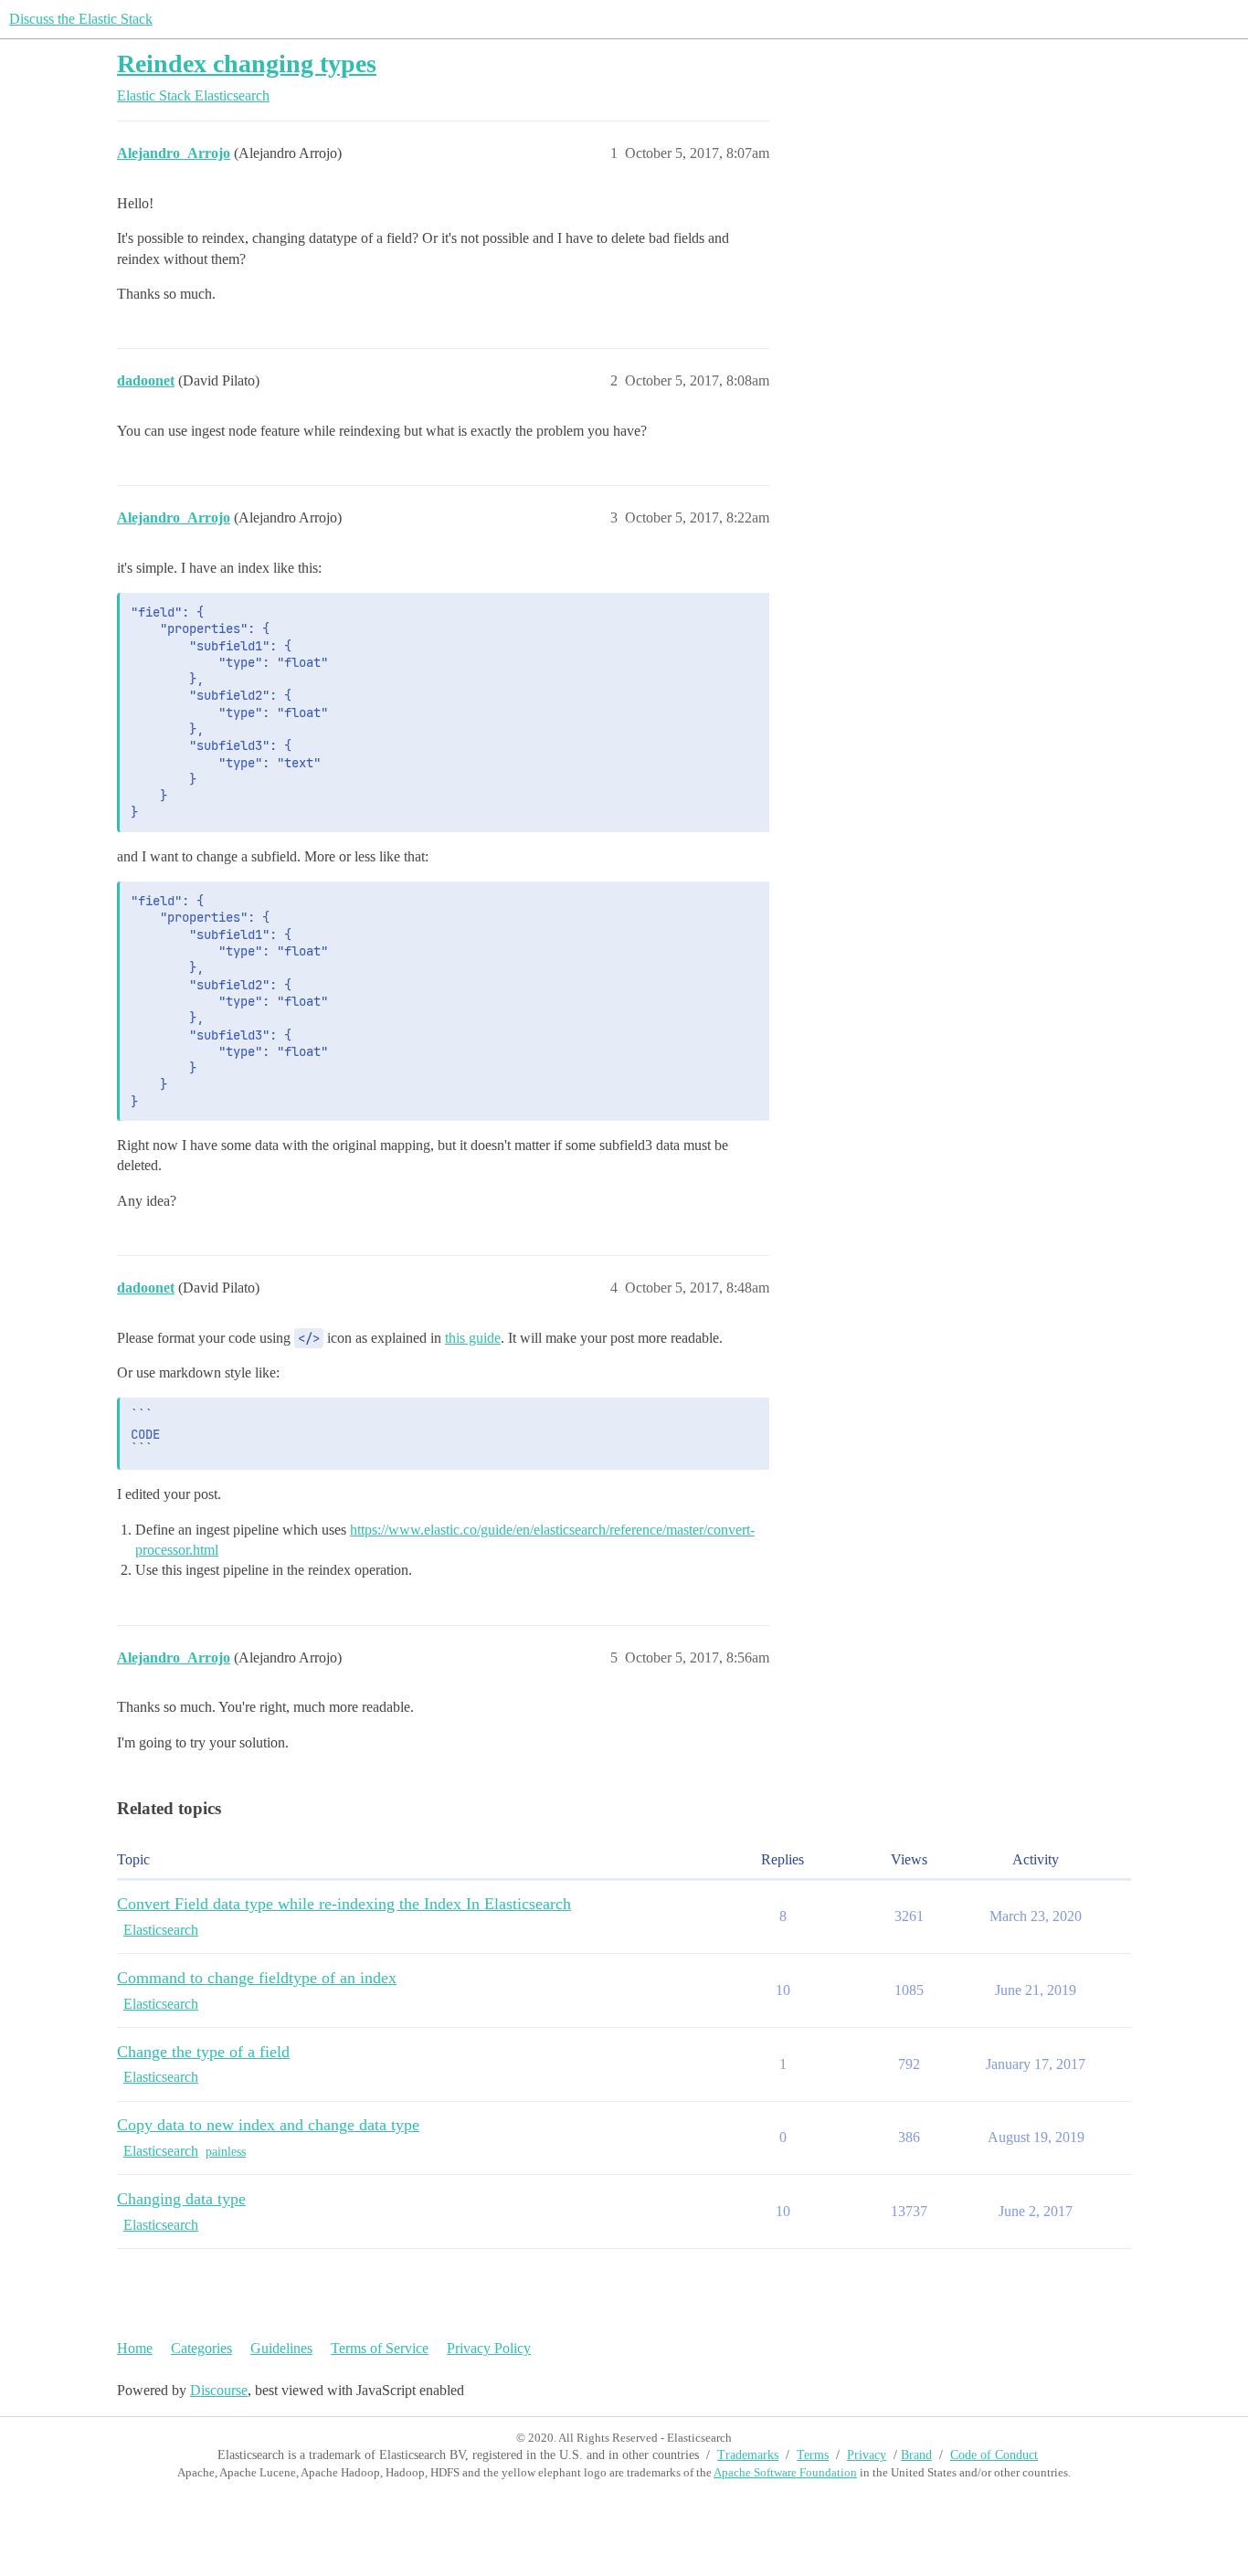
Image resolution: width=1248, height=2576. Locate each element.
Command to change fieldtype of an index (257, 1978)
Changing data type (181, 2199)
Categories (201, 2348)
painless (226, 2152)
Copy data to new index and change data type (268, 2125)
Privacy (867, 2455)
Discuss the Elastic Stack (81, 19)
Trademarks (748, 2455)
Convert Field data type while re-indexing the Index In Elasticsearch (344, 1904)
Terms (813, 2455)
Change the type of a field (203, 2052)
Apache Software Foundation (785, 2472)
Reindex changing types (247, 63)
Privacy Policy (489, 2348)
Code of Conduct (994, 2455)
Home (135, 2348)
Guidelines (281, 2348)
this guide (473, 1338)
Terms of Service (380, 2348)
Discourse (219, 2390)
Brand (916, 2455)
